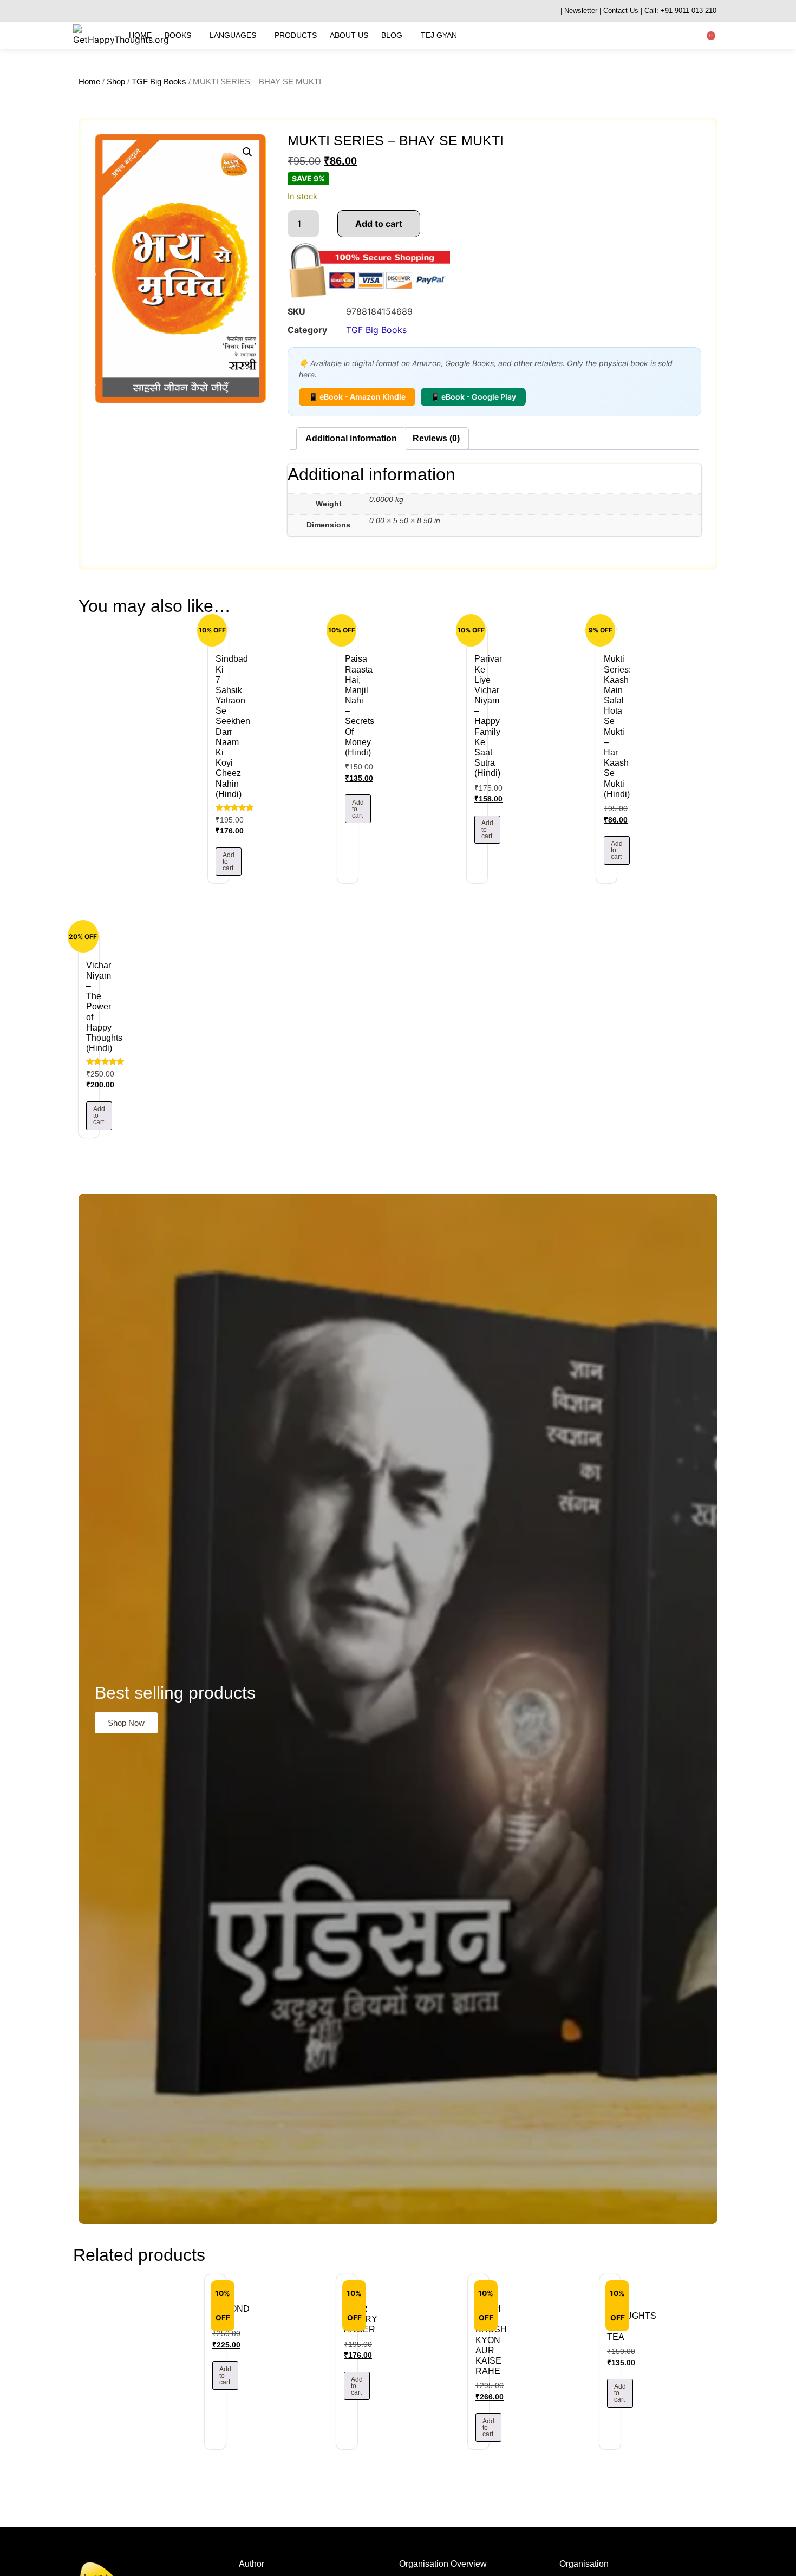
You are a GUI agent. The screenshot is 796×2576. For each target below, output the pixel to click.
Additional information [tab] (351, 438)
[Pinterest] (158, 11)
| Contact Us (619, 11)
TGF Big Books (159, 82)
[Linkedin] (131, 11)
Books (178, 35)
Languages (233, 35)
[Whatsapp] (77, 11)
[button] (247, 152)
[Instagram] (91, 11)
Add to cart (379, 224)
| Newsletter (579, 11)
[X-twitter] (145, 11)
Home (140, 35)
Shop (116, 82)
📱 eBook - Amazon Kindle (357, 397)
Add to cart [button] (229, 862)
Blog (392, 35)
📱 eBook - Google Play (473, 397)
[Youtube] (118, 11)
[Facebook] (104, 11)
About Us (349, 35)
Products (296, 35)
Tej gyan (439, 35)
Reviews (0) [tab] (436, 438)
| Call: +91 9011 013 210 (678, 11)
